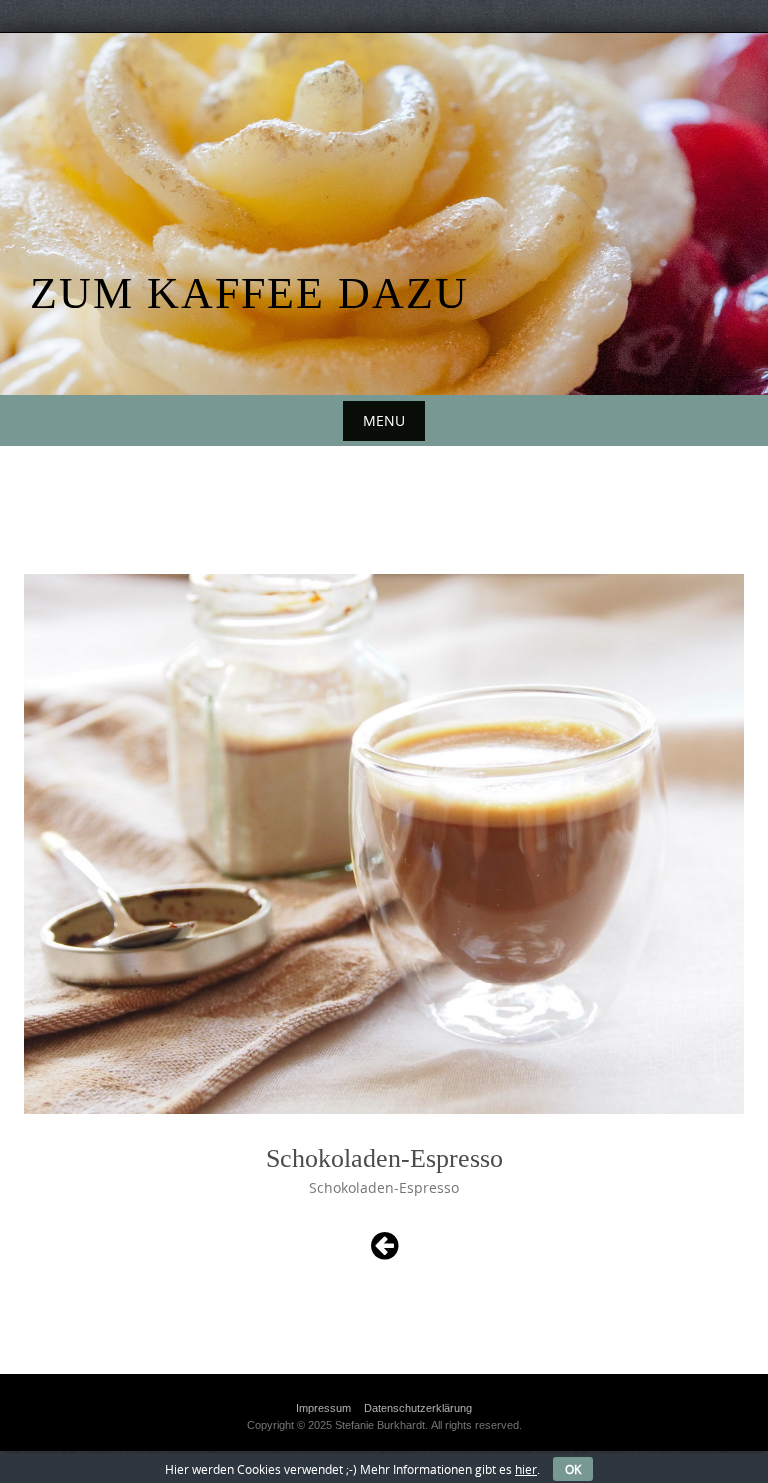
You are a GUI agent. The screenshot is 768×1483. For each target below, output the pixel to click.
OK (573, 1469)
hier (526, 1469)
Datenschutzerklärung (418, 1408)
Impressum (323, 1408)
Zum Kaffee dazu (249, 293)
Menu (384, 420)
